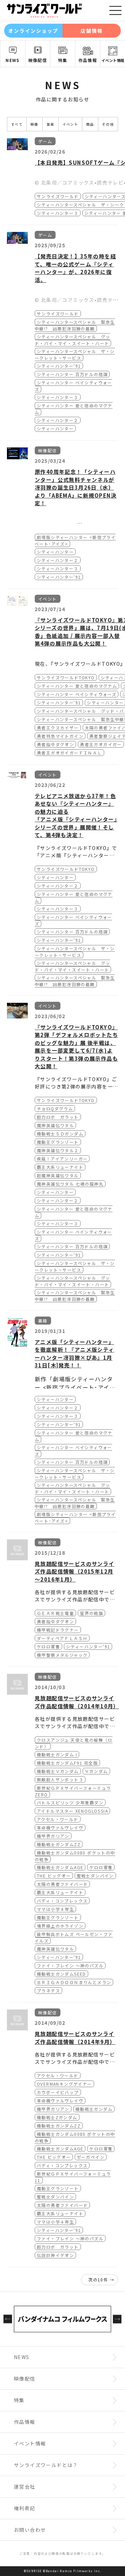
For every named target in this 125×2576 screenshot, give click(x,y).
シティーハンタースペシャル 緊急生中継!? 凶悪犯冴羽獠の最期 (75, 325)
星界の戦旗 (91, 1613)
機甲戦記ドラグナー (58, 1630)
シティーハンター (55, 428)
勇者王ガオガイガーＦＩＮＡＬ (69, 753)
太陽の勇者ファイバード (62, 1884)
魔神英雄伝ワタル (55, 1125)
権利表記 (25, 2508)
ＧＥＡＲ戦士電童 (55, 1613)
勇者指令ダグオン (55, 744)
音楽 (51, 124)
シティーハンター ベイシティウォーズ (77, 694)
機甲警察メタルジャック (62, 1655)
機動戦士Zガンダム (57, 2117)
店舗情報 (92, 31)
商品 (90, 124)
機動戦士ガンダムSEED (61, 1974)
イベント (70, 124)
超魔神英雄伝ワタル (58, 1175)
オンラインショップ (34, 31)
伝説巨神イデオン (55, 2255)
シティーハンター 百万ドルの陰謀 (72, 374)
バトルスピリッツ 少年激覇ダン (70, 1802)
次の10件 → (101, 2280)
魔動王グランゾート (58, 1142)
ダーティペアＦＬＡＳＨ (62, 1638)
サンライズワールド (58, 196)
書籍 (43, 1321)
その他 (108, 124)
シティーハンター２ (58, 420)
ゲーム (45, 141)
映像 (35, 124)
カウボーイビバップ (58, 2092)
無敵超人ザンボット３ (60, 1779)
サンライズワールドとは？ (46, 2465)
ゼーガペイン (91, 2157)
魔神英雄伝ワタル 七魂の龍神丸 (70, 1184)
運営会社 (25, 2487)
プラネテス (48, 1990)
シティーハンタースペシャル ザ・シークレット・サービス (75, 354)
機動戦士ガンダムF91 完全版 (67, 1763)
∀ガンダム (96, 1771)
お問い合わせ (30, 2530)
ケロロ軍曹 (48, 1646)
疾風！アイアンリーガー (62, 1159)
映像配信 (38, 60)
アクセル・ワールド (58, 1819)
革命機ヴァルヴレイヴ (60, 1828)
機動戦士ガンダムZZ (59, 1844)
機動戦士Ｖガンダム (58, 1771)
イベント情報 (113, 60)
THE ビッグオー (54, 1876)
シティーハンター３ (58, 213)
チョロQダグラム (55, 1109)
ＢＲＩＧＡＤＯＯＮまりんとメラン (74, 1982)
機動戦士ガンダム (94, 2109)
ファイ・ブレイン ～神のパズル (70, 1965)
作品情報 (88, 60)
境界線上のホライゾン (60, 1926)
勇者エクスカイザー (58, 728)
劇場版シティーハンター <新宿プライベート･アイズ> (75, 540)
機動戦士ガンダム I (57, 1754)
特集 (63, 60)
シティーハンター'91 (59, 366)
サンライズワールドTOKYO (66, 677)
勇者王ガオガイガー (101, 744)
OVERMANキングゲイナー (64, 2084)
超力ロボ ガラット (58, 1117)
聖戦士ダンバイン (95, 1876)
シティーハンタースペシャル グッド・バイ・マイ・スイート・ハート (72, 340)
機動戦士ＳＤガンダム (60, 1134)
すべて (17, 124)
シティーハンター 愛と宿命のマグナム (77, 686)
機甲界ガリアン (53, 1836)
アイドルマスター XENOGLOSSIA (72, 1811)
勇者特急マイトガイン (60, 736)
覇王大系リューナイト (60, 1167)
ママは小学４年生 (55, 1909)
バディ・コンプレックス (62, 1901)
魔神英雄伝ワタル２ (58, 1150)
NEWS (13, 60)
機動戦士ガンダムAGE (60, 1867)
